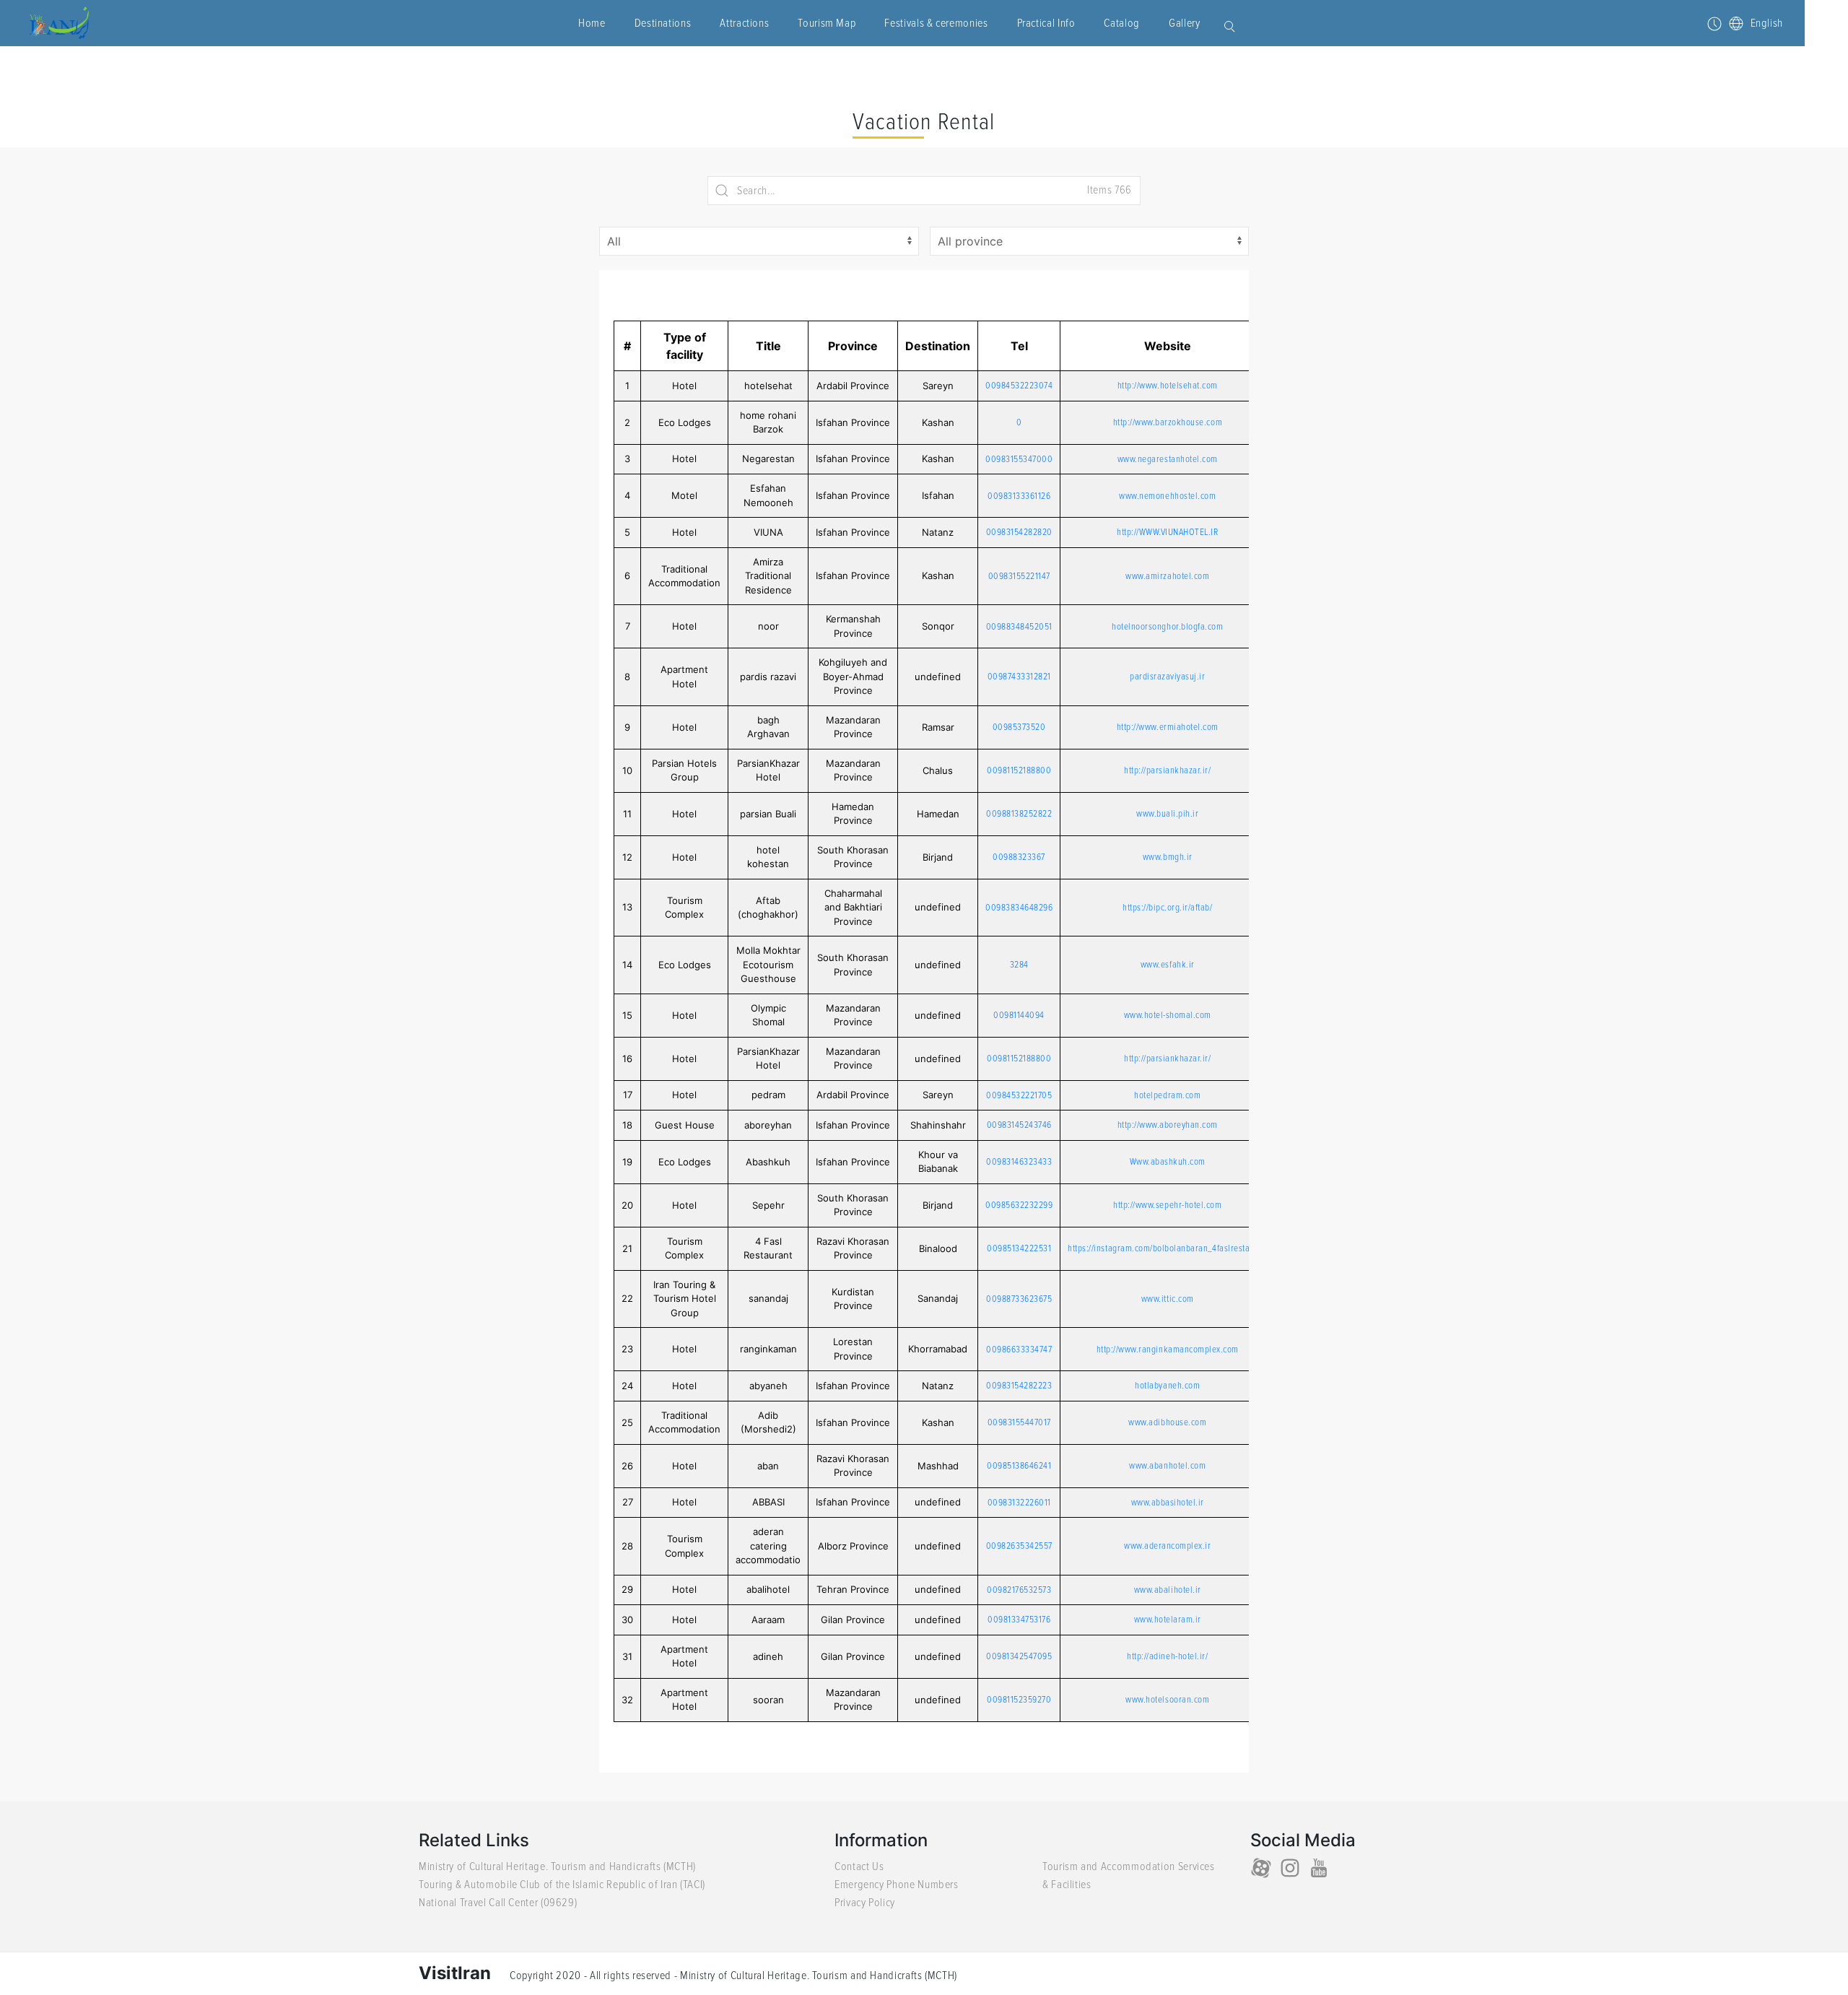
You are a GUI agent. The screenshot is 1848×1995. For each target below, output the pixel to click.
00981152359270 (1019, 1700)
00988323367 (1019, 857)
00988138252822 (1019, 814)
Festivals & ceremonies (936, 23)
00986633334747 (1019, 1349)
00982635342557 (1019, 1546)
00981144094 (1019, 1015)
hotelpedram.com (1167, 1095)
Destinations (663, 23)
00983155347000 (1019, 459)
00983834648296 (1019, 908)
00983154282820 (1019, 532)
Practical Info (1046, 23)
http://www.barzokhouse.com (1168, 422)
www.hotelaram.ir (1168, 1620)
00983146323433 (1019, 1162)
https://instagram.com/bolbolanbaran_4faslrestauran (1167, 1248)
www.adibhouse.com (1167, 1422)
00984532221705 (1019, 1095)
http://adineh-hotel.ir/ (1167, 1656)
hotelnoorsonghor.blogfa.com (1167, 627)
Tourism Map (827, 23)
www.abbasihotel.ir (1168, 1503)
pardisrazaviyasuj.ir (1167, 677)
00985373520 (1019, 727)
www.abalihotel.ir (1168, 1590)
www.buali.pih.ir (1167, 814)
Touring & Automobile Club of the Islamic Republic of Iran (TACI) (562, 1885)
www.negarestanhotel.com (1168, 459)
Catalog (1121, 23)
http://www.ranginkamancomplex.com (1168, 1349)
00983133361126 (1019, 496)
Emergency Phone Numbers (897, 1885)
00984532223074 (1019, 386)
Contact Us (859, 1866)
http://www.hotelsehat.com (1168, 386)
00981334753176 (1019, 1620)
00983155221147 (1019, 576)
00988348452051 (1019, 627)
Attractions (744, 23)
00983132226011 (1019, 1503)
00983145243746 (1019, 1125)
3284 (1019, 965)
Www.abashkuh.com (1168, 1162)
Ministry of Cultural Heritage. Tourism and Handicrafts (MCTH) (557, 1866)
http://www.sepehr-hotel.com (1167, 1205)
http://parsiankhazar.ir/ (1167, 770)
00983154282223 (1019, 1386)
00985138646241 (1019, 1466)
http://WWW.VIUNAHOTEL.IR (1167, 532)
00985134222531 (1019, 1248)
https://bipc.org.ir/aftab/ (1168, 908)
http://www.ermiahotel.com (1168, 727)
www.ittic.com (1168, 1299)
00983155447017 (1019, 1422)
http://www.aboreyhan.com (1168, 1125)
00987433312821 (1019, 677)
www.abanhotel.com (1167, 1466)
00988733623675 (1019, 1299)
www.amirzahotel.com (1167, 576)
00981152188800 (1019, 770)
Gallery (1184, 23)
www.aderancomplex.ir (1167, 1546)
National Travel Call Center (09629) (498, 1903)
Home (592, 23)
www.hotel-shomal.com (1168, 1015)
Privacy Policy (865, 1903)
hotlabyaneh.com (1167, 1386)
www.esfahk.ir (1168, 965)
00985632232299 (1019, 1205)
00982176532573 (1019, 1590)
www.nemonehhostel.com (1167, 496)
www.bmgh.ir (1168, 857)
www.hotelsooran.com (1167, 1700)
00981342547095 (1019, 1656)
